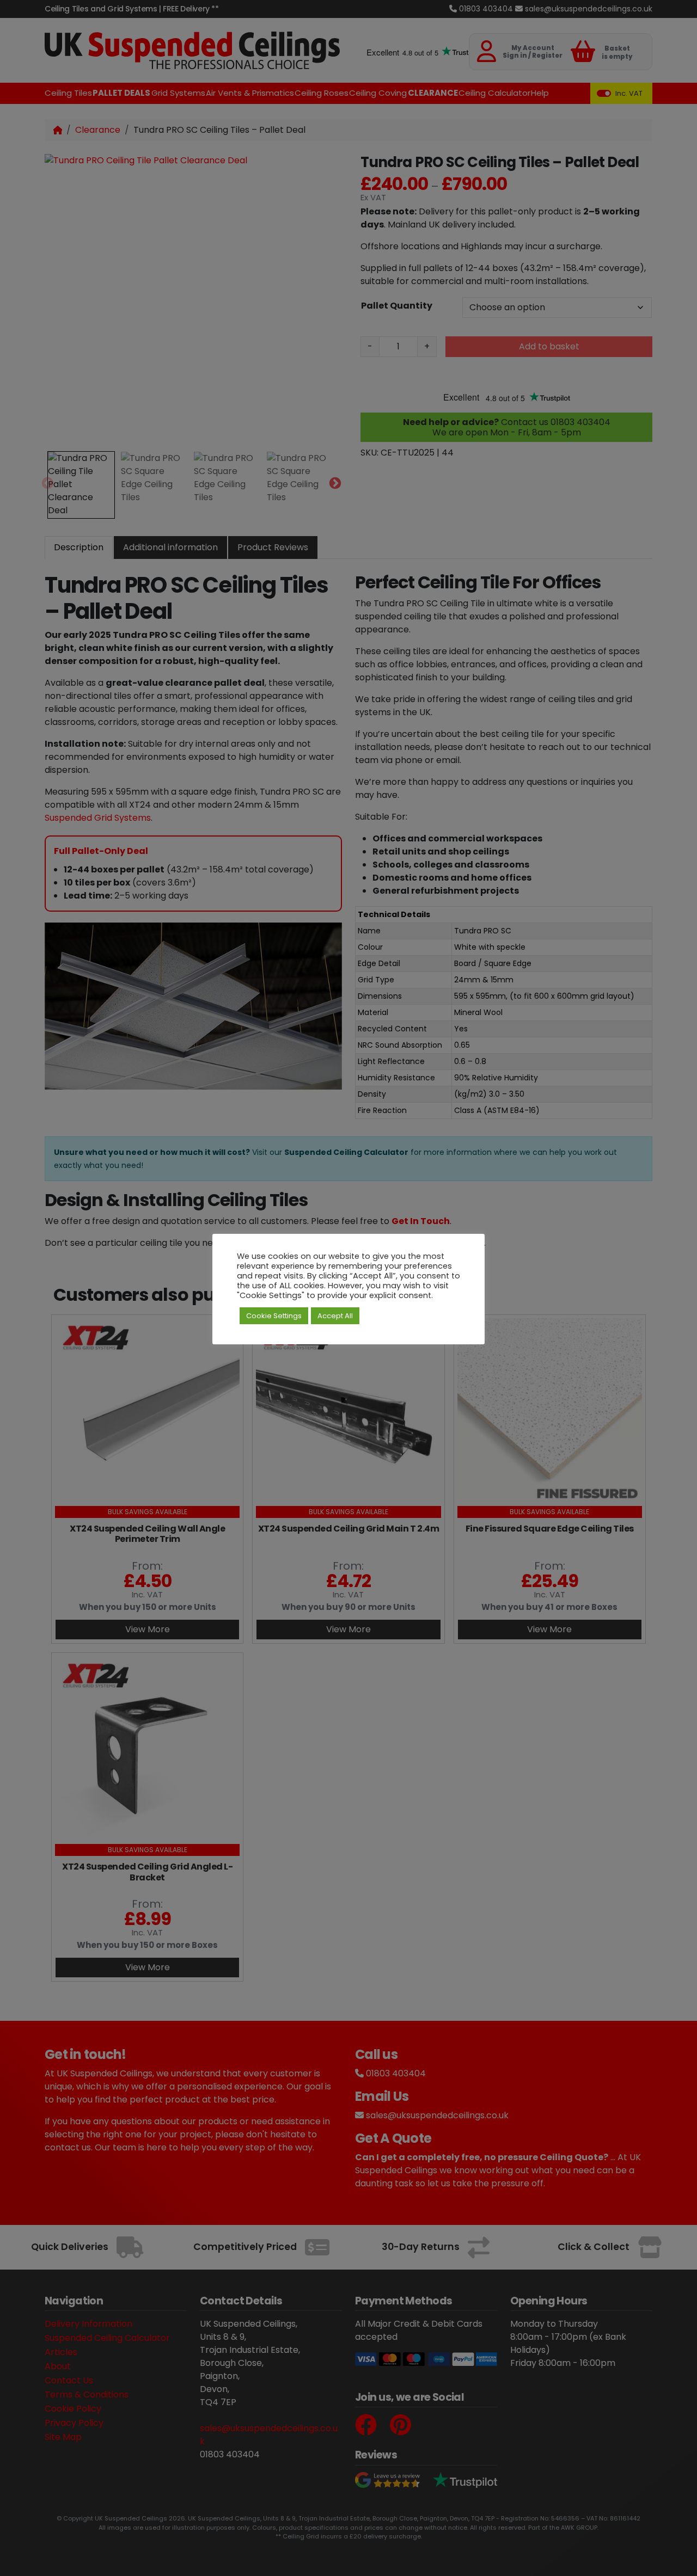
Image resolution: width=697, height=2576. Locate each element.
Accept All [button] (335, 1316)
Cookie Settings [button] (274, 1316)
